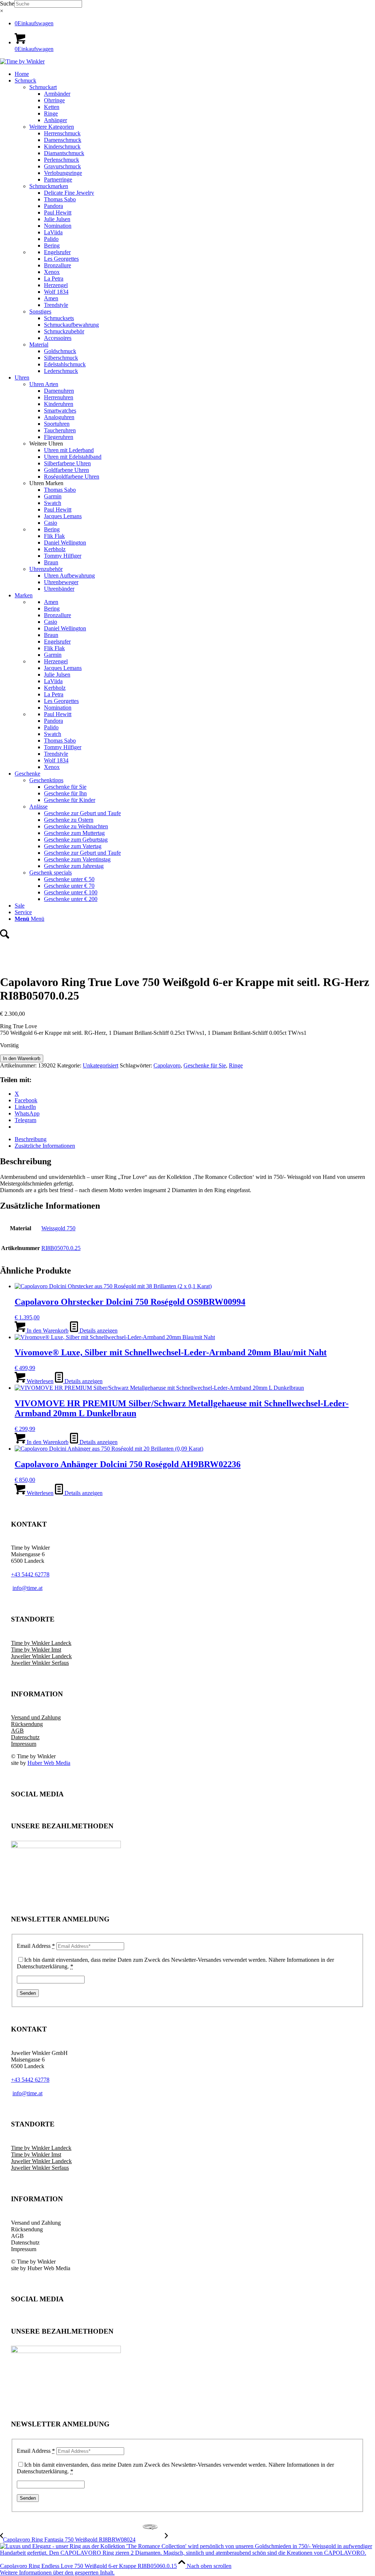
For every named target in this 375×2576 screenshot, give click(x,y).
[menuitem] (195, 74)
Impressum (24, 1744)
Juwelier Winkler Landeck (41, 1656)
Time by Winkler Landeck (41, 1643)
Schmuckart (43, 87)
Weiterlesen (39, 1381)
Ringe (236, 1065)
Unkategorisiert (101, 1065)
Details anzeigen (98, 1331)
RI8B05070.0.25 (61, 1248)
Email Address (36, 1946)
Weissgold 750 (58, 1228)
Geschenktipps (46, 780)
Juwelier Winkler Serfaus (40, 1663)
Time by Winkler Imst (36, 1650)
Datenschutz (25, 1737)
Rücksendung (27, 1724)
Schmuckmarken (49, 186)
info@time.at (27, 2093)
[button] (57, 2573)
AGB (17, 1731)
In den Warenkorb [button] (47, 1331)
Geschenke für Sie (205, 1065)
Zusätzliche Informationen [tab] (45, 1146)
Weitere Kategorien (52, 127)
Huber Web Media (49, 1763)
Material (39, 345)
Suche (7, 3)
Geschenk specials (51, 873)
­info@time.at (27, 1588)
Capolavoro (167, 1065)
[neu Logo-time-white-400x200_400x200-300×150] (22, 61)
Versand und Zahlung (36, 1717)
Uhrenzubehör (46, 569)
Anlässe (38, 807)
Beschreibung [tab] (31, 1139)
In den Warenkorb (22, 1058)
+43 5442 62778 (30, 1574)
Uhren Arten (44, 384)
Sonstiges (40, 312)
